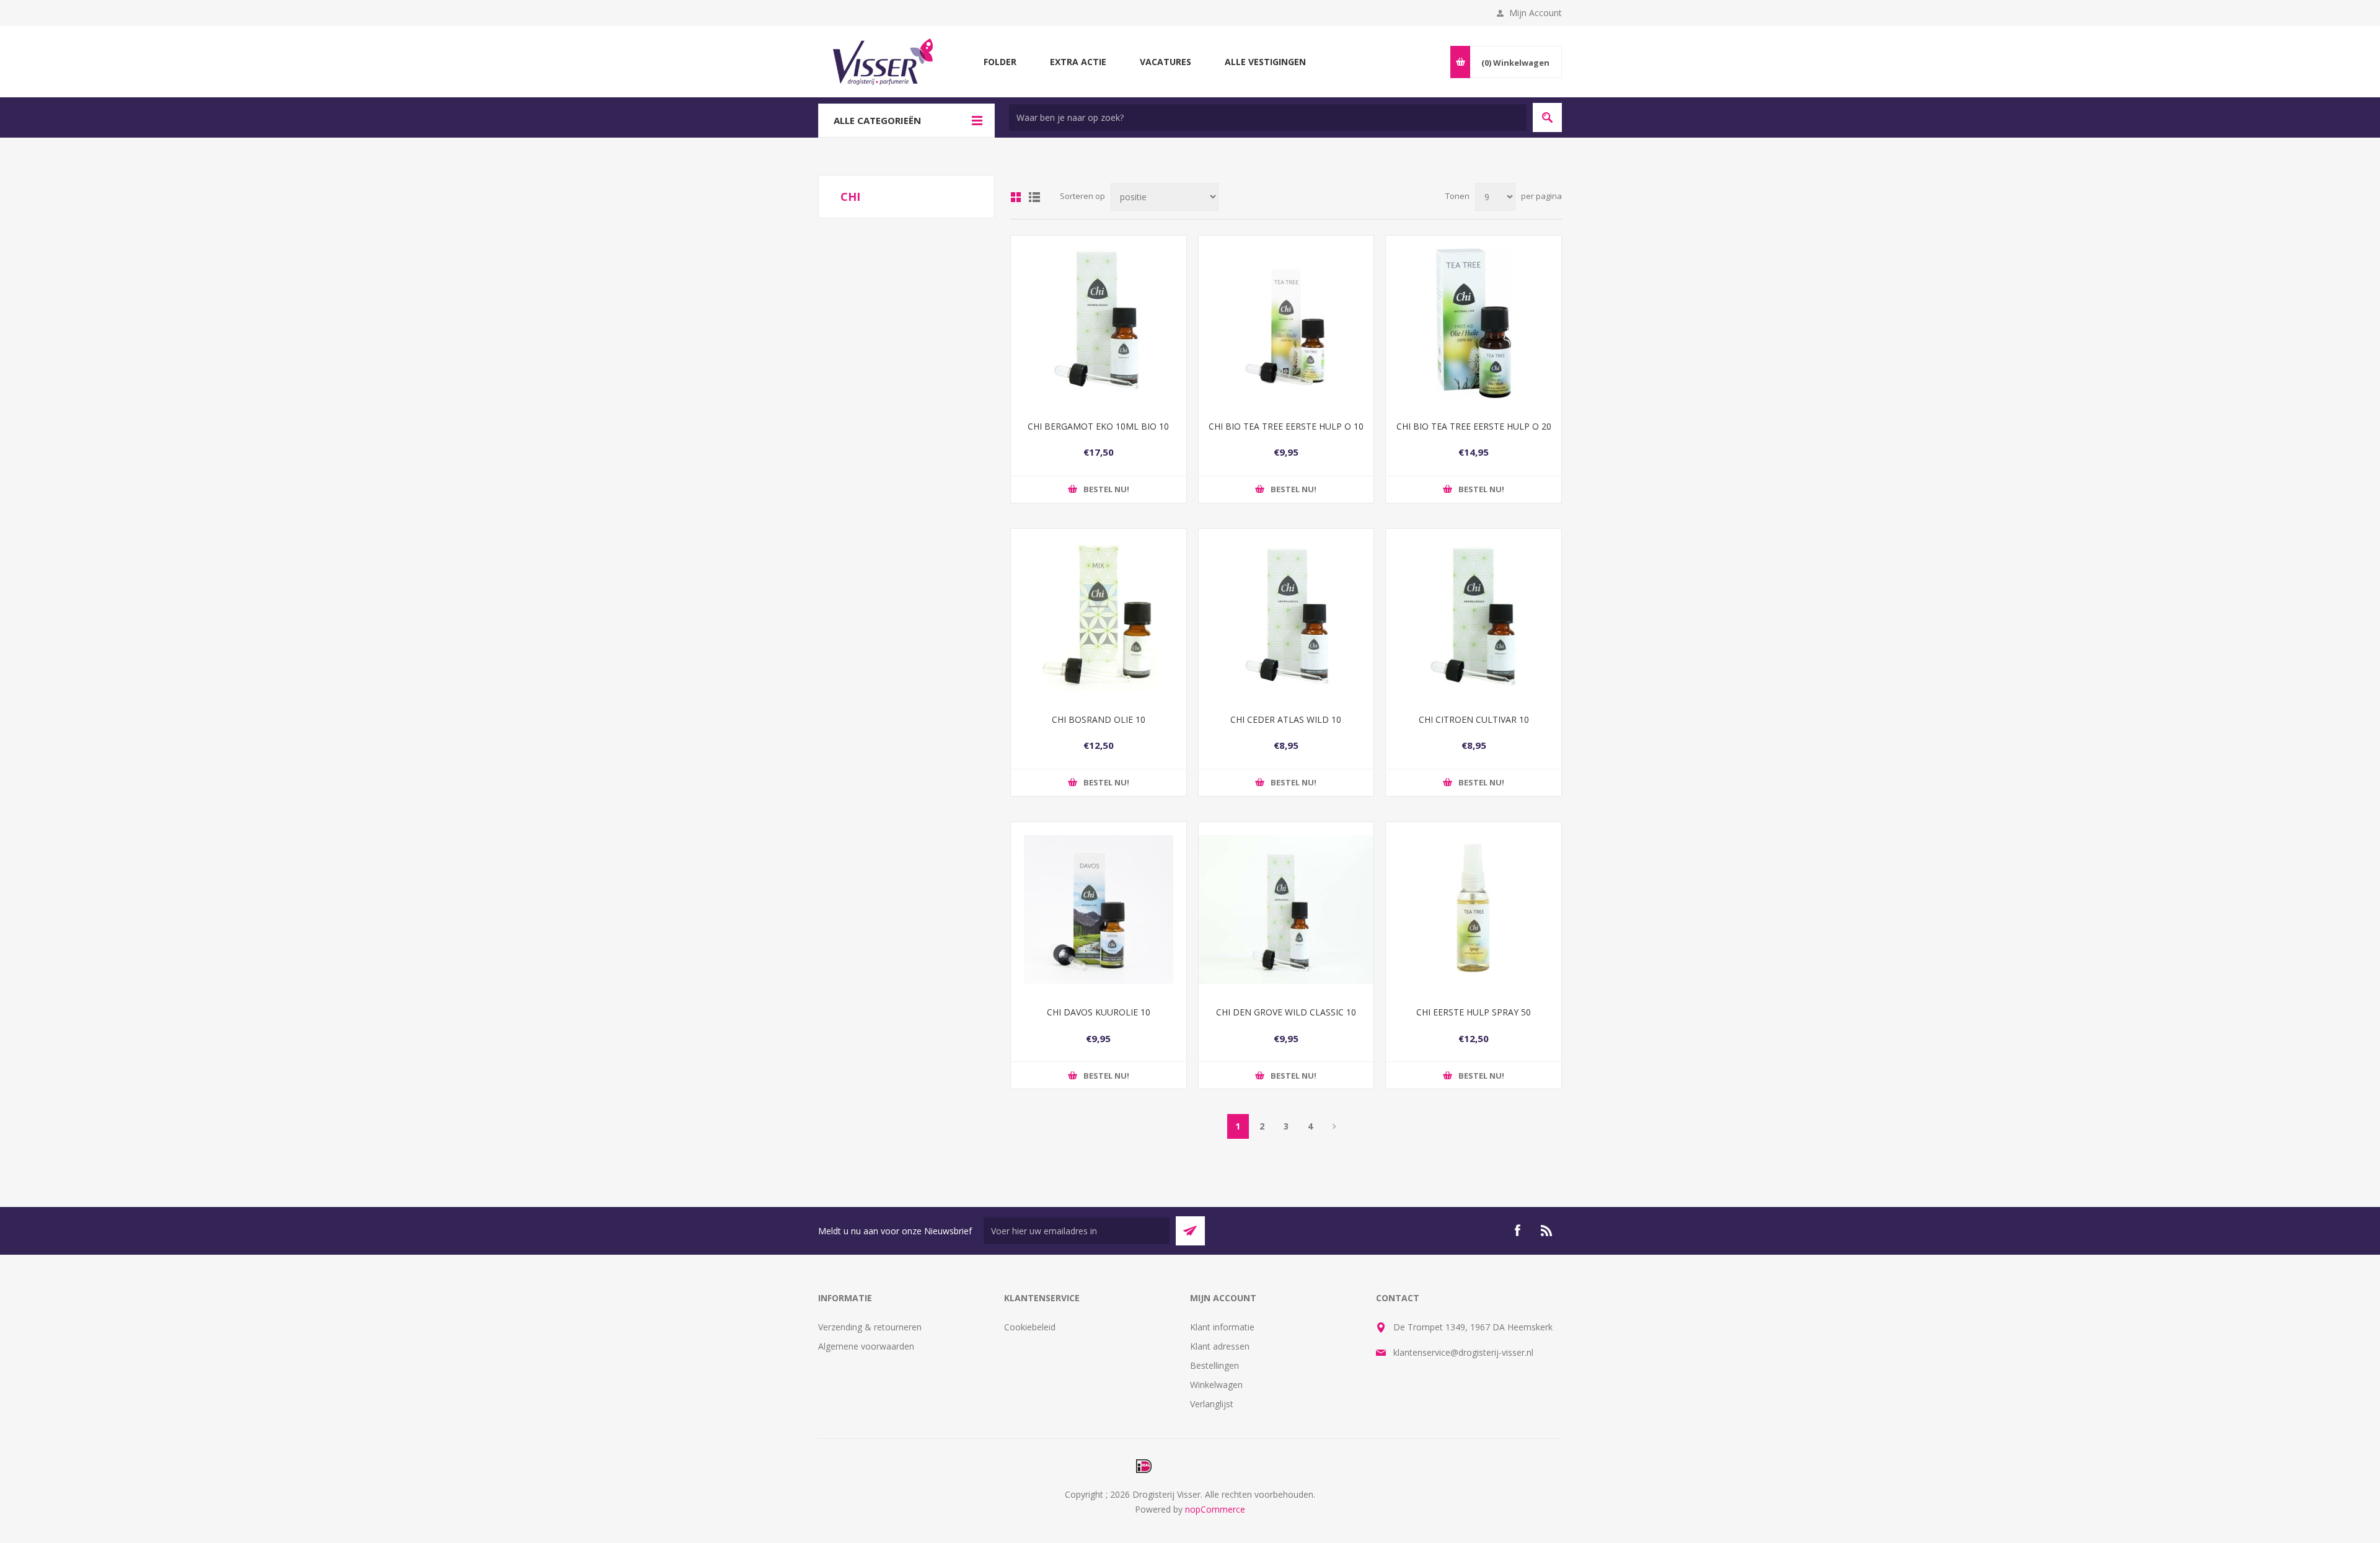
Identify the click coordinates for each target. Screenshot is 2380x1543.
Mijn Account (1536, 13)
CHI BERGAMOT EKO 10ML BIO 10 (1098, 426)
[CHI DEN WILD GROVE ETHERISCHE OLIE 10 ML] (1286, 910)
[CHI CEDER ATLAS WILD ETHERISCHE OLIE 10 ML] (1286, 617)
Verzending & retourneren (870, 1327)
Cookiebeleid (1030, 1327)
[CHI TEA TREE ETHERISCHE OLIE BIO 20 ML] (1474, 323)
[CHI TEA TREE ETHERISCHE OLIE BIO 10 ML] (1286, 323)
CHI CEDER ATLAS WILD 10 (1286, 719)
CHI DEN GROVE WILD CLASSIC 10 (1286, 1012)
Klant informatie (1222, 1327)
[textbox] (1268, 117)
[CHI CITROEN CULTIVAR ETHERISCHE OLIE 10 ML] (1474, 617)
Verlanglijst (1212, 1404)
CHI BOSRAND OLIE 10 (1099, 719)
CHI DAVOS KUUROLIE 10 (1099, 1012)
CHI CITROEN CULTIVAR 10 (1474, 719)
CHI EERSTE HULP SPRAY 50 (1474, 1012)
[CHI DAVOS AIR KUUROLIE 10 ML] (1099, 910)
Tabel (1016, 197)
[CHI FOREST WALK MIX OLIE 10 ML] (1099, 617)
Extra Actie (1078, 62)
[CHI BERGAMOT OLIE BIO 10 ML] (1099, 323)
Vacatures (1166, 62)
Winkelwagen (1216, 1385)
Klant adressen (1220, 1346)
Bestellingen (1214, 1365)
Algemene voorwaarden (866, 1346)
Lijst (1034, 197)
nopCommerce (1215, 1509)
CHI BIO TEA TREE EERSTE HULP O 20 (1474, 426)
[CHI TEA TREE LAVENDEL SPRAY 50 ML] (1474, 910)
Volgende (1335, 1126)
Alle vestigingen (1265, 62)
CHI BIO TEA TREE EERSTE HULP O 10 (1286, 426)
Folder (1000, 62)
